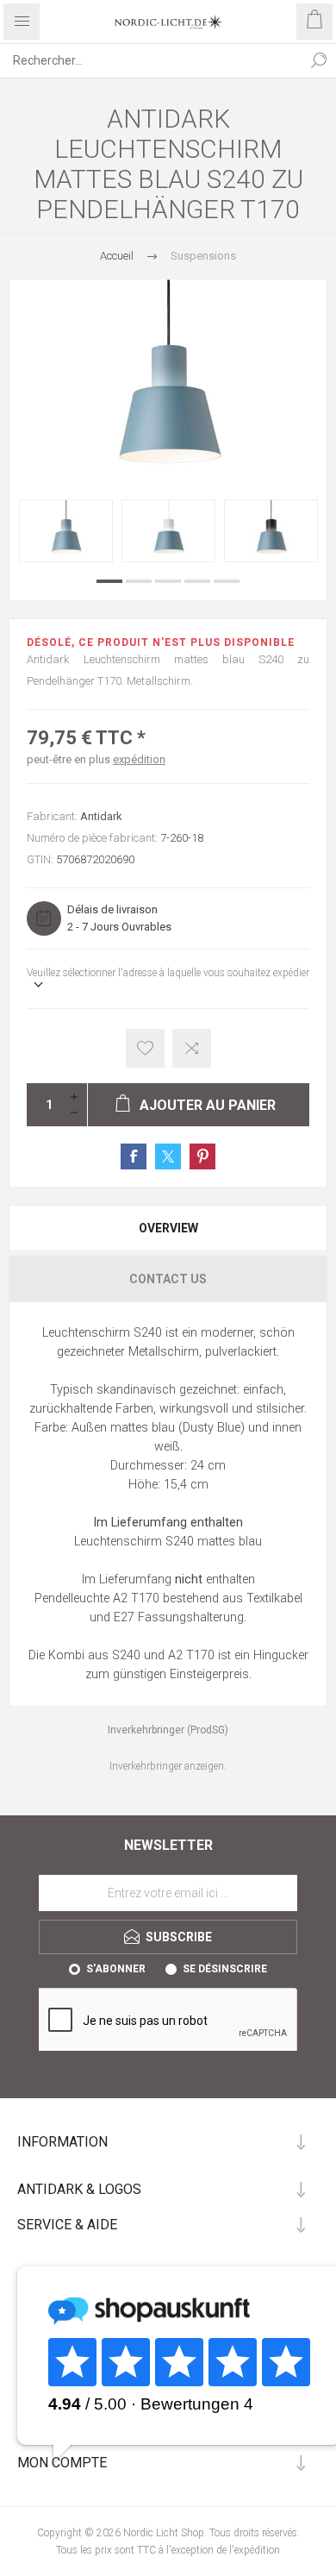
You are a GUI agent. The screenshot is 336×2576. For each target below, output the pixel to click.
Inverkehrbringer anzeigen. (168, 1766)
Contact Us (168, 1279)
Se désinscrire (225, 1969)
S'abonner (116, 1969)
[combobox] (151, 60)
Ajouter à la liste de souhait (145, 1048)
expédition (139, 759)
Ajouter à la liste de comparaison (192, 1048)
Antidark (101, 816)
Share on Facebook (134, 1156)
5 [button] (227, 581)
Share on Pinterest (202, 1156)
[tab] (168, 1228)
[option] (66, 531)
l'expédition (255, 2550)
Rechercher (319, 60)
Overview (168, 1228)
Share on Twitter (168, 1156)
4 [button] (197, 581)
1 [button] (109, 581)
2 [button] (139, 581)
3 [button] (168, 581)
